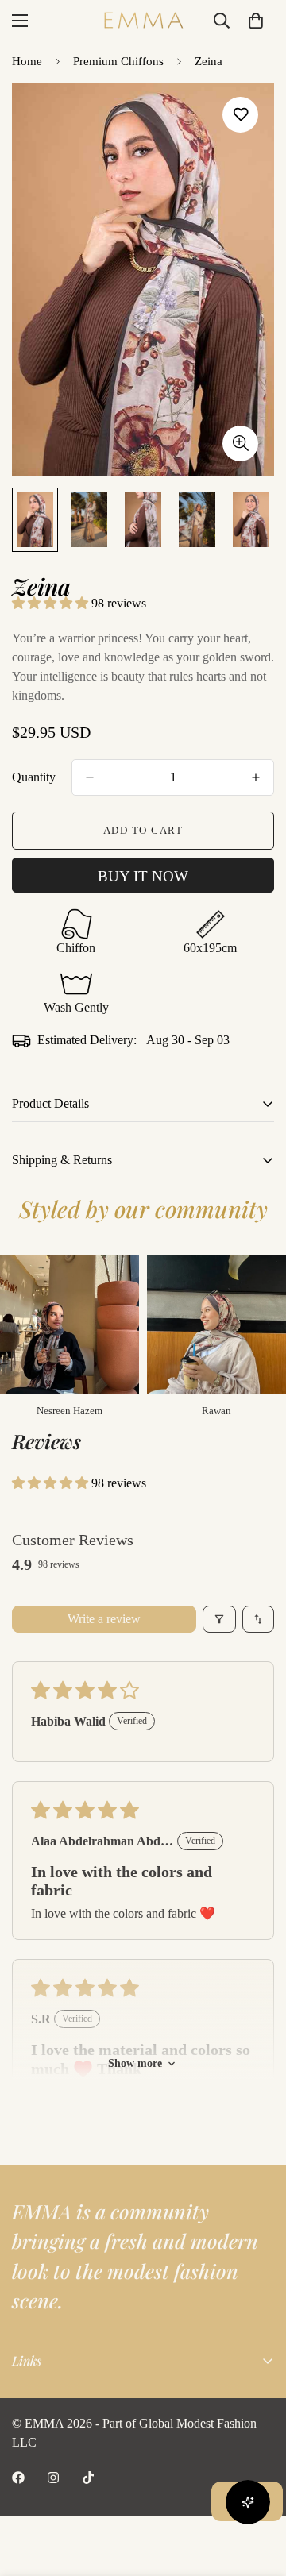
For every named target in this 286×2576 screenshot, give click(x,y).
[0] (256, 21)
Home (27, 61)
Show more (135, 2063)
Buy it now (143, 876)
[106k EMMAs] (88, 2478)
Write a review (104, 1619)
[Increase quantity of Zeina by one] (256, 777)
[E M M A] (143, 20)
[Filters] (219, 1619)
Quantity (34, 777)
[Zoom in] (240, 443)
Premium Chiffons (118, 61)
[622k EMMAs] (53, 2478)
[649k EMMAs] (18, 2478)
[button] (52, 603)
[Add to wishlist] (240, 115)
